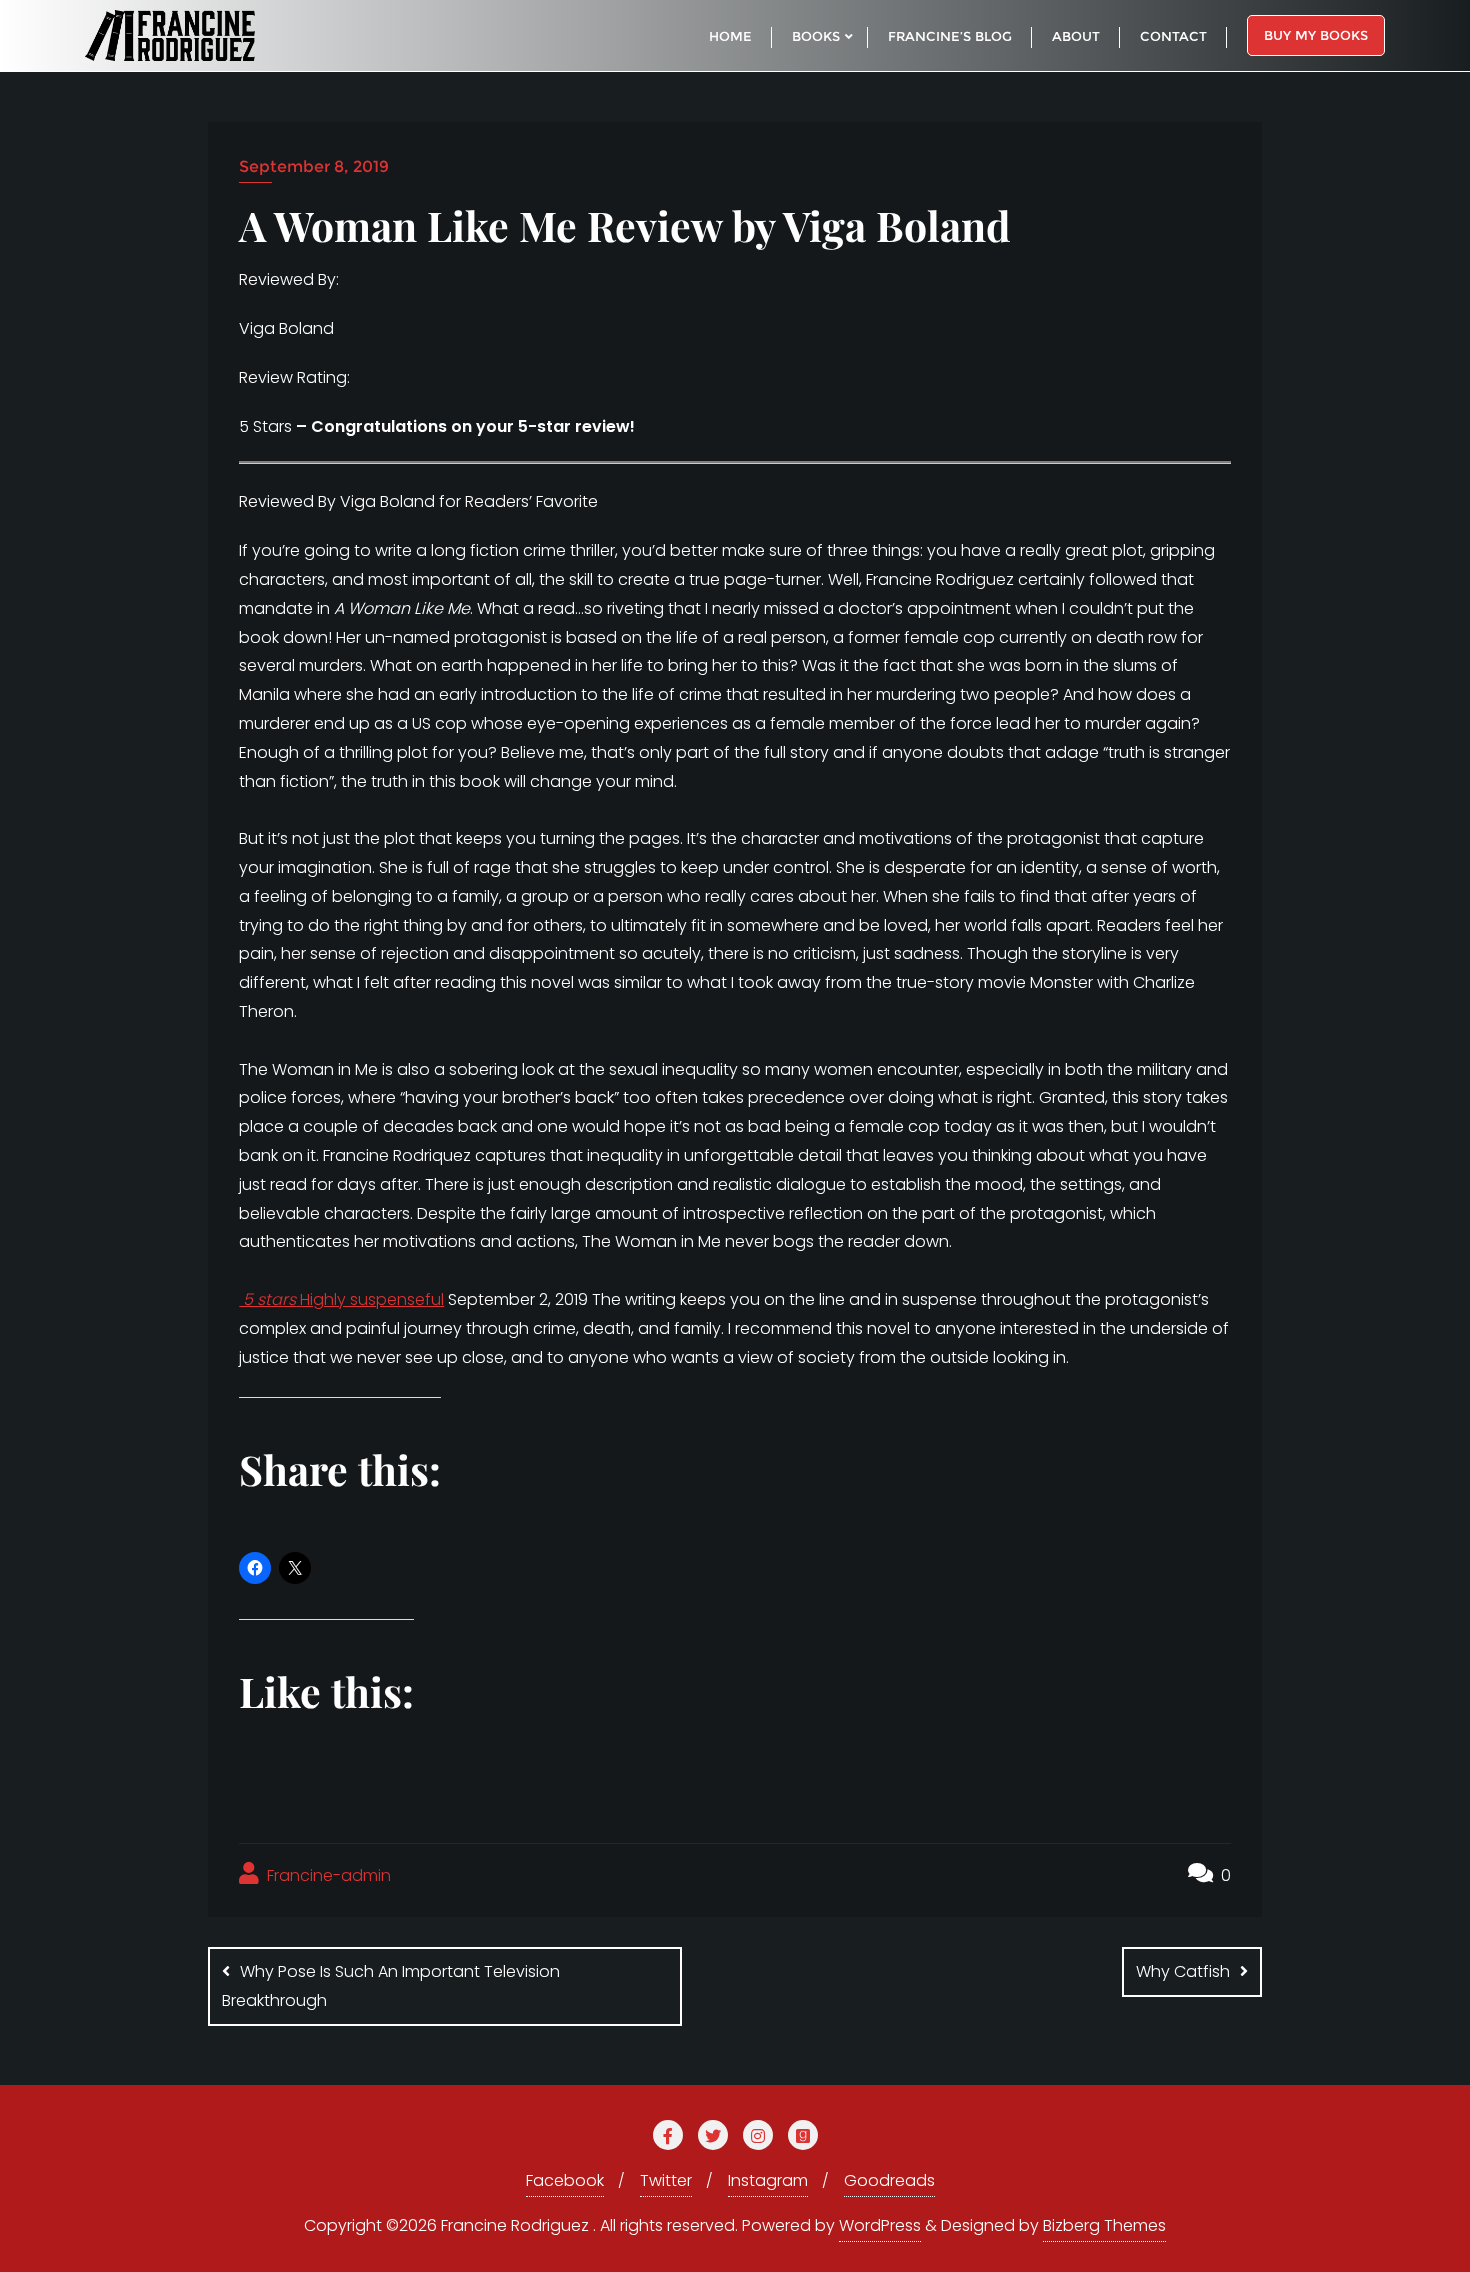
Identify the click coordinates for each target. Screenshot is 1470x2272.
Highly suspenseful (341, 1299)
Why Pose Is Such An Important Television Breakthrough (391, 1986)
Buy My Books (1316, 35)
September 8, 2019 (314, 166)
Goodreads (889, 2180)
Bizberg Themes (1104, 2225)
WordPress (880, 2225)
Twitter (666, 2180)
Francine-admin (327, 1875)
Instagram (768, 2180)
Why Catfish (1183, 1971)
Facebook (565, 2180)
